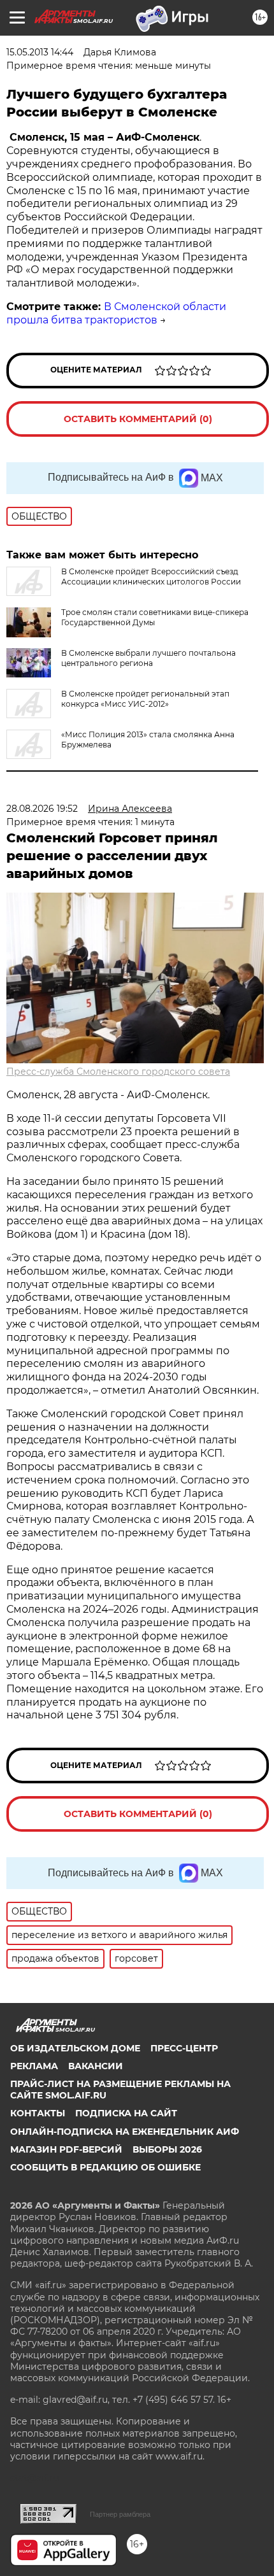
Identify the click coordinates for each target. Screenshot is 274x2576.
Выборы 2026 (167, 2149)
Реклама (34, 2066)
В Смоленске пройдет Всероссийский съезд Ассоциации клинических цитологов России (151, 577)
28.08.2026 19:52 (42, 809)
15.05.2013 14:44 (40, 52)
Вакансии (96, 2066)
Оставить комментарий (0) (138, 419)
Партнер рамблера (120, 2514)
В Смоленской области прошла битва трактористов (116, 313)
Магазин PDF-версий (66, 2149)
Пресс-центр (184, 2048)
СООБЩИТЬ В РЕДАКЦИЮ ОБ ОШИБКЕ (105, 2167)
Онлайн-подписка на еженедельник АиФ (125, 2132)
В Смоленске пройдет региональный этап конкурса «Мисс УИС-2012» (145, 699)
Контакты (38, 2113)
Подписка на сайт (126, 2113)
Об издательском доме (75, 2048)
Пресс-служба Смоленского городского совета (118, 1072)
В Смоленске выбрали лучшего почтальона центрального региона (148, 658)
